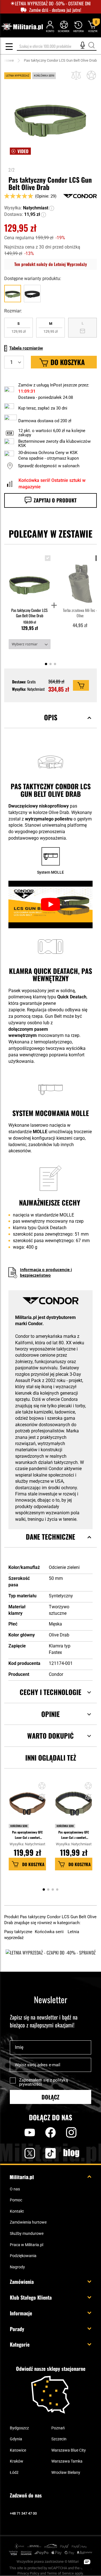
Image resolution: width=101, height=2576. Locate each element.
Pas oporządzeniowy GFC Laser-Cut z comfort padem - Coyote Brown (27, 1835)
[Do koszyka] (81, 685)
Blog (71, 2153)
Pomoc (16, 2200)
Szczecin (59, 2439)
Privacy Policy (28, 2573)
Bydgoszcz (19, 2428)
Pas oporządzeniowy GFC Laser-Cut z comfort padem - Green (74, 1835)
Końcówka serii (19, 1826)
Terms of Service (60, 2573)
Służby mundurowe (27, 2233)
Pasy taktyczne (19, 1932)
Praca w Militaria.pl (27, 2245)
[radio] (19, 328)
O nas (15, 2189)
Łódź (14, 2472)
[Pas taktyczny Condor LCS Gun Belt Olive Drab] (30, 579)
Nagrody (17, 2267)
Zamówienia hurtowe (28, 2222)
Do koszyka (33, 1864)
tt (42, 2153)
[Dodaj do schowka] (91, 75)
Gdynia (16, 2439)
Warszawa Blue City (69, 2450)
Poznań (58, 2428)
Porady (17, 2329)
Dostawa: (14, 214)
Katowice (18, 2450)
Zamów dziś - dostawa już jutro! (55, 10)
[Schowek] (64, 26)
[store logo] (22, 27)
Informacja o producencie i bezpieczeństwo (46, 1272)
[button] (52, 208)
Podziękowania (23, 2256)
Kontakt (17, 2211)
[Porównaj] (76, 75)
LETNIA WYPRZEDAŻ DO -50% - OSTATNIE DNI (53, 4)
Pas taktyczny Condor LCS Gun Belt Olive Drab (29, 613)
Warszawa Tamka (67, 2461)
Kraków (17, 2461)
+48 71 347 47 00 (23, 2513)
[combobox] (57, 46)
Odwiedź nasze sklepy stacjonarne (51, 2369)
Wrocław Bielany (66, 2472)
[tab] (50, 724)
